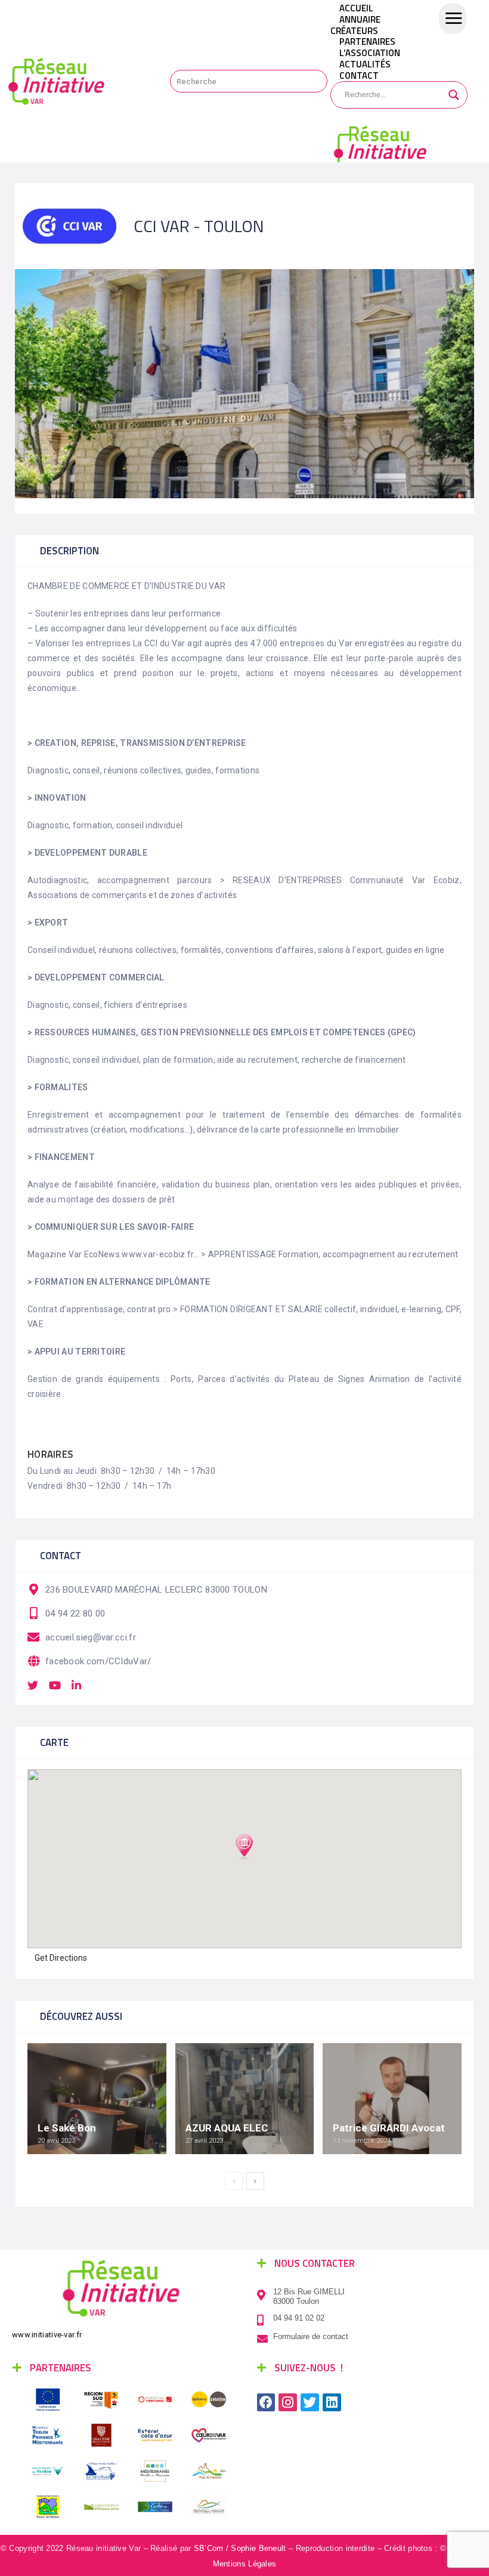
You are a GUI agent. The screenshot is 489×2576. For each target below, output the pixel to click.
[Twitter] (310, 2403)
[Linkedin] (332, 2403)
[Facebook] (266, 2403)
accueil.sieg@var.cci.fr (91, 1637)
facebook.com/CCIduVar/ (98, 1661)
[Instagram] (288, 2403)
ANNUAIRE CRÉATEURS (355, 25)
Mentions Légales (245, 2564)
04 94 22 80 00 (75, 1614)
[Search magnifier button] (454, 95)
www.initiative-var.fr (47, 2335)
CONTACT (359, 75)
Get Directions (61, 1958)
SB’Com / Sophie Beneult (240, 2548)
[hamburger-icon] (453, 18)
